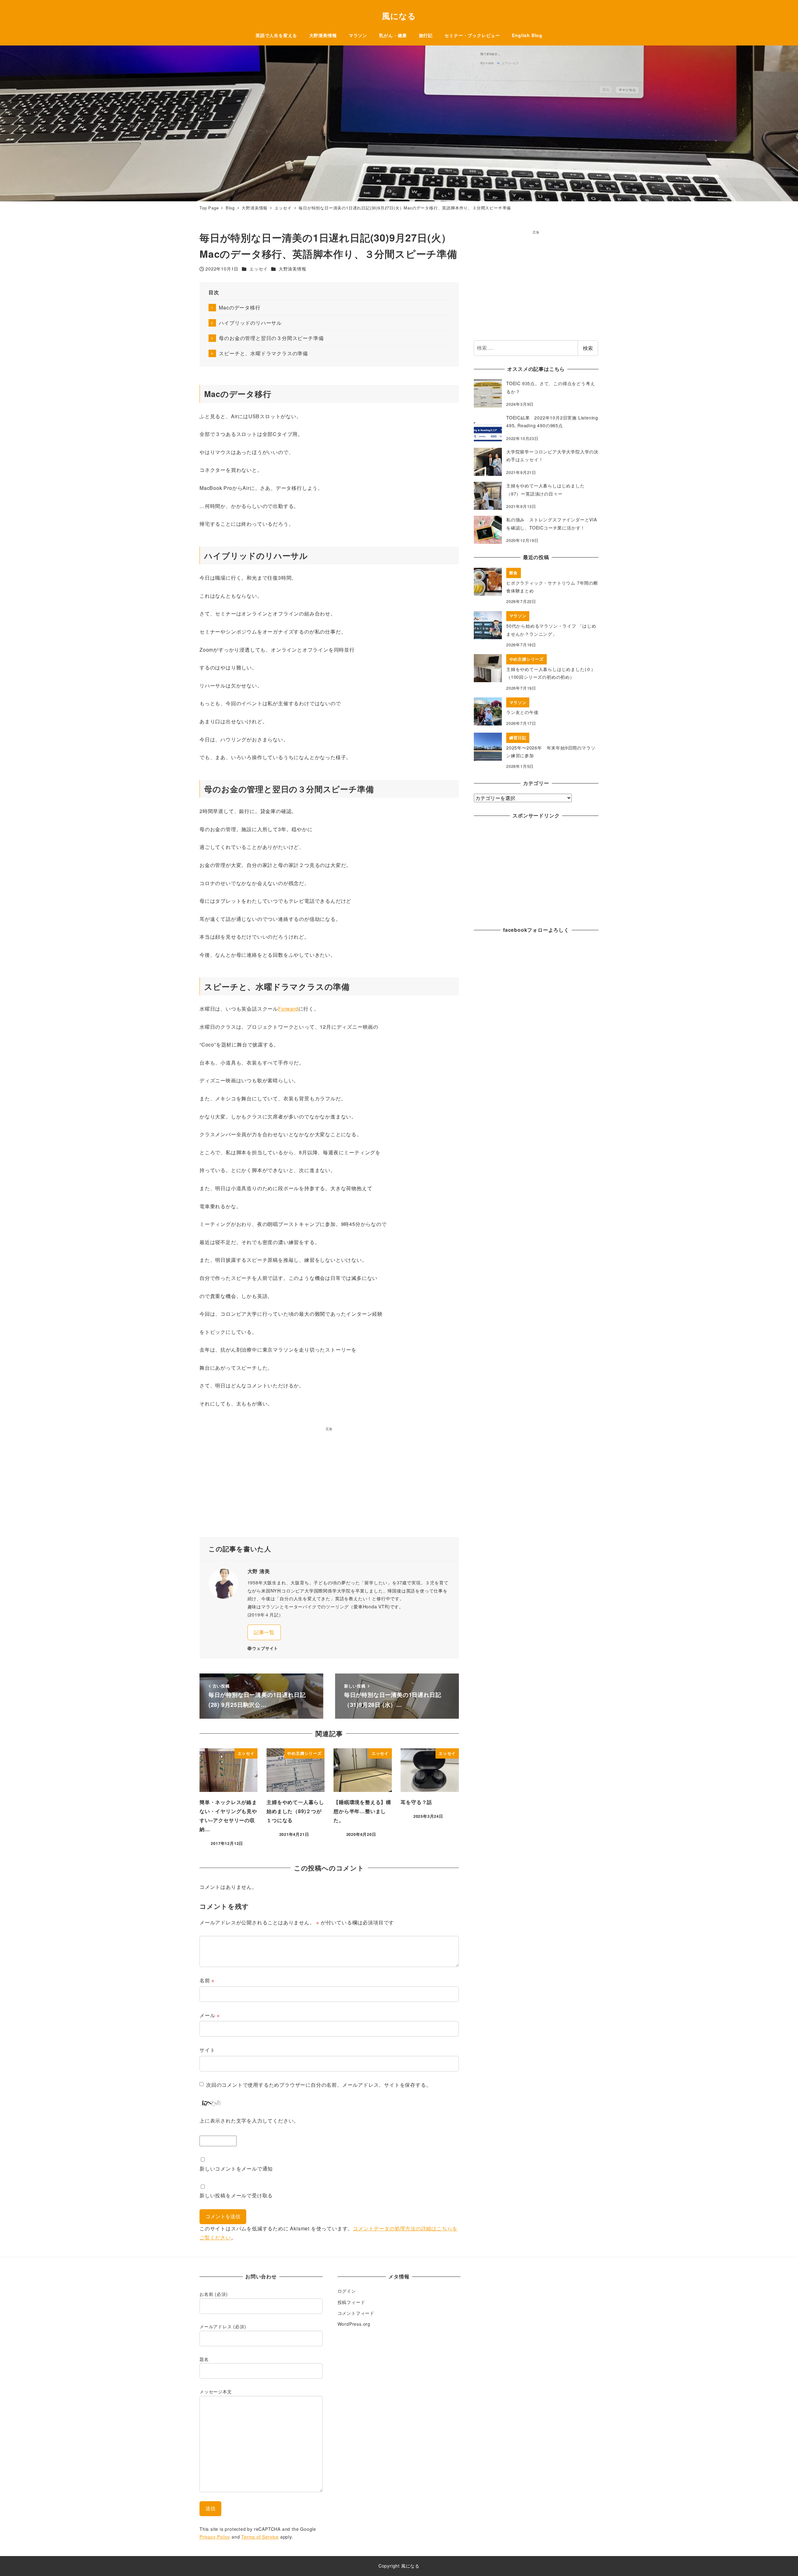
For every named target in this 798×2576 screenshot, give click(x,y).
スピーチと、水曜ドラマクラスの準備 (263, 353)
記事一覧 (264, 1632)
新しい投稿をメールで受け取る (236, 2195)
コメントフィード (356, 2313)
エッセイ (259, 269)
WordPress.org (354, 2324)
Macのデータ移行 (240, 307)
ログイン (347, 2291)
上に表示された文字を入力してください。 (249, 2121)
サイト (207, 2050)
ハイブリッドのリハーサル (250, 323)
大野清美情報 (293, 269)
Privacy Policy (215, 2537)
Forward (288, 1009)
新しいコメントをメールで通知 (236, 2169)
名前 (207, 1980)
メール (210, 2015)
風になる (399, 16)
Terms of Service (260, 2537)
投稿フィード (351, 2302)
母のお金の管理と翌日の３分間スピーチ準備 (271, 338)
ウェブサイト (265, 1648)
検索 (588, 348)
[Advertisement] (329, 1484)
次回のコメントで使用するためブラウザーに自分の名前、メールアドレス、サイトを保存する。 (319, 2085)
